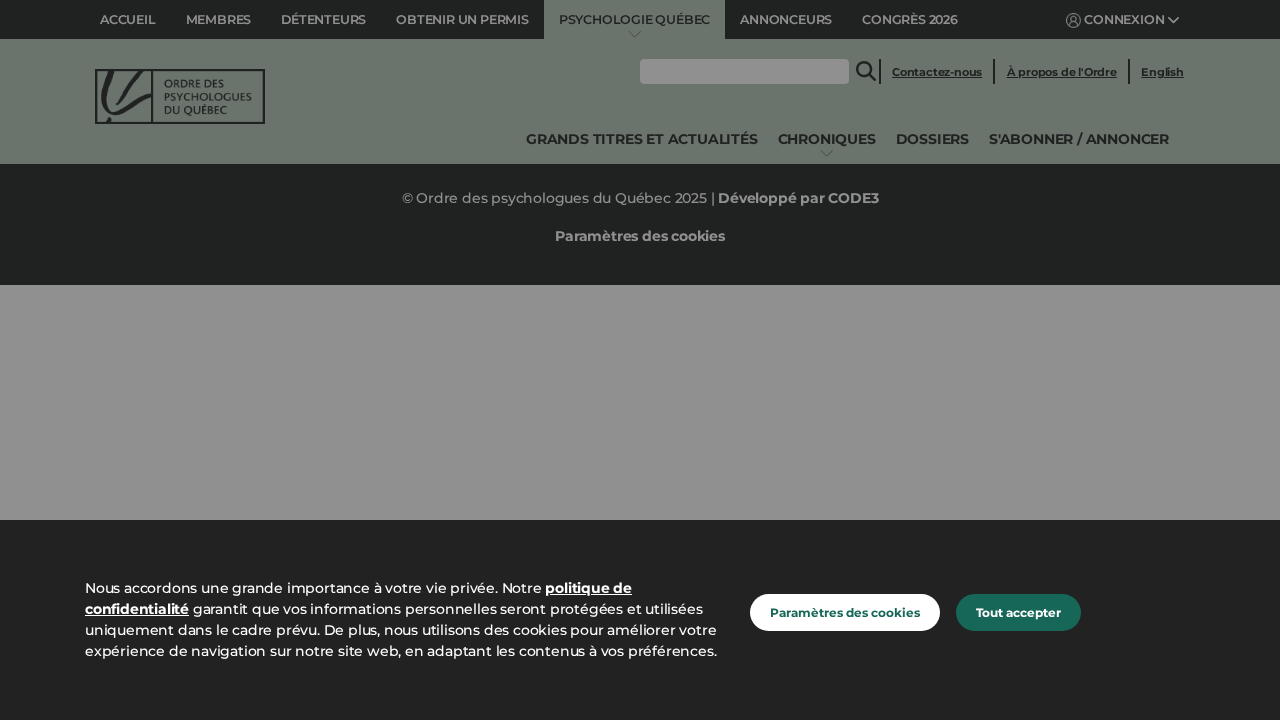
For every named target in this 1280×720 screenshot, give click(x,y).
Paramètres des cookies (845, 612)
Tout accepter (1018, 612)
